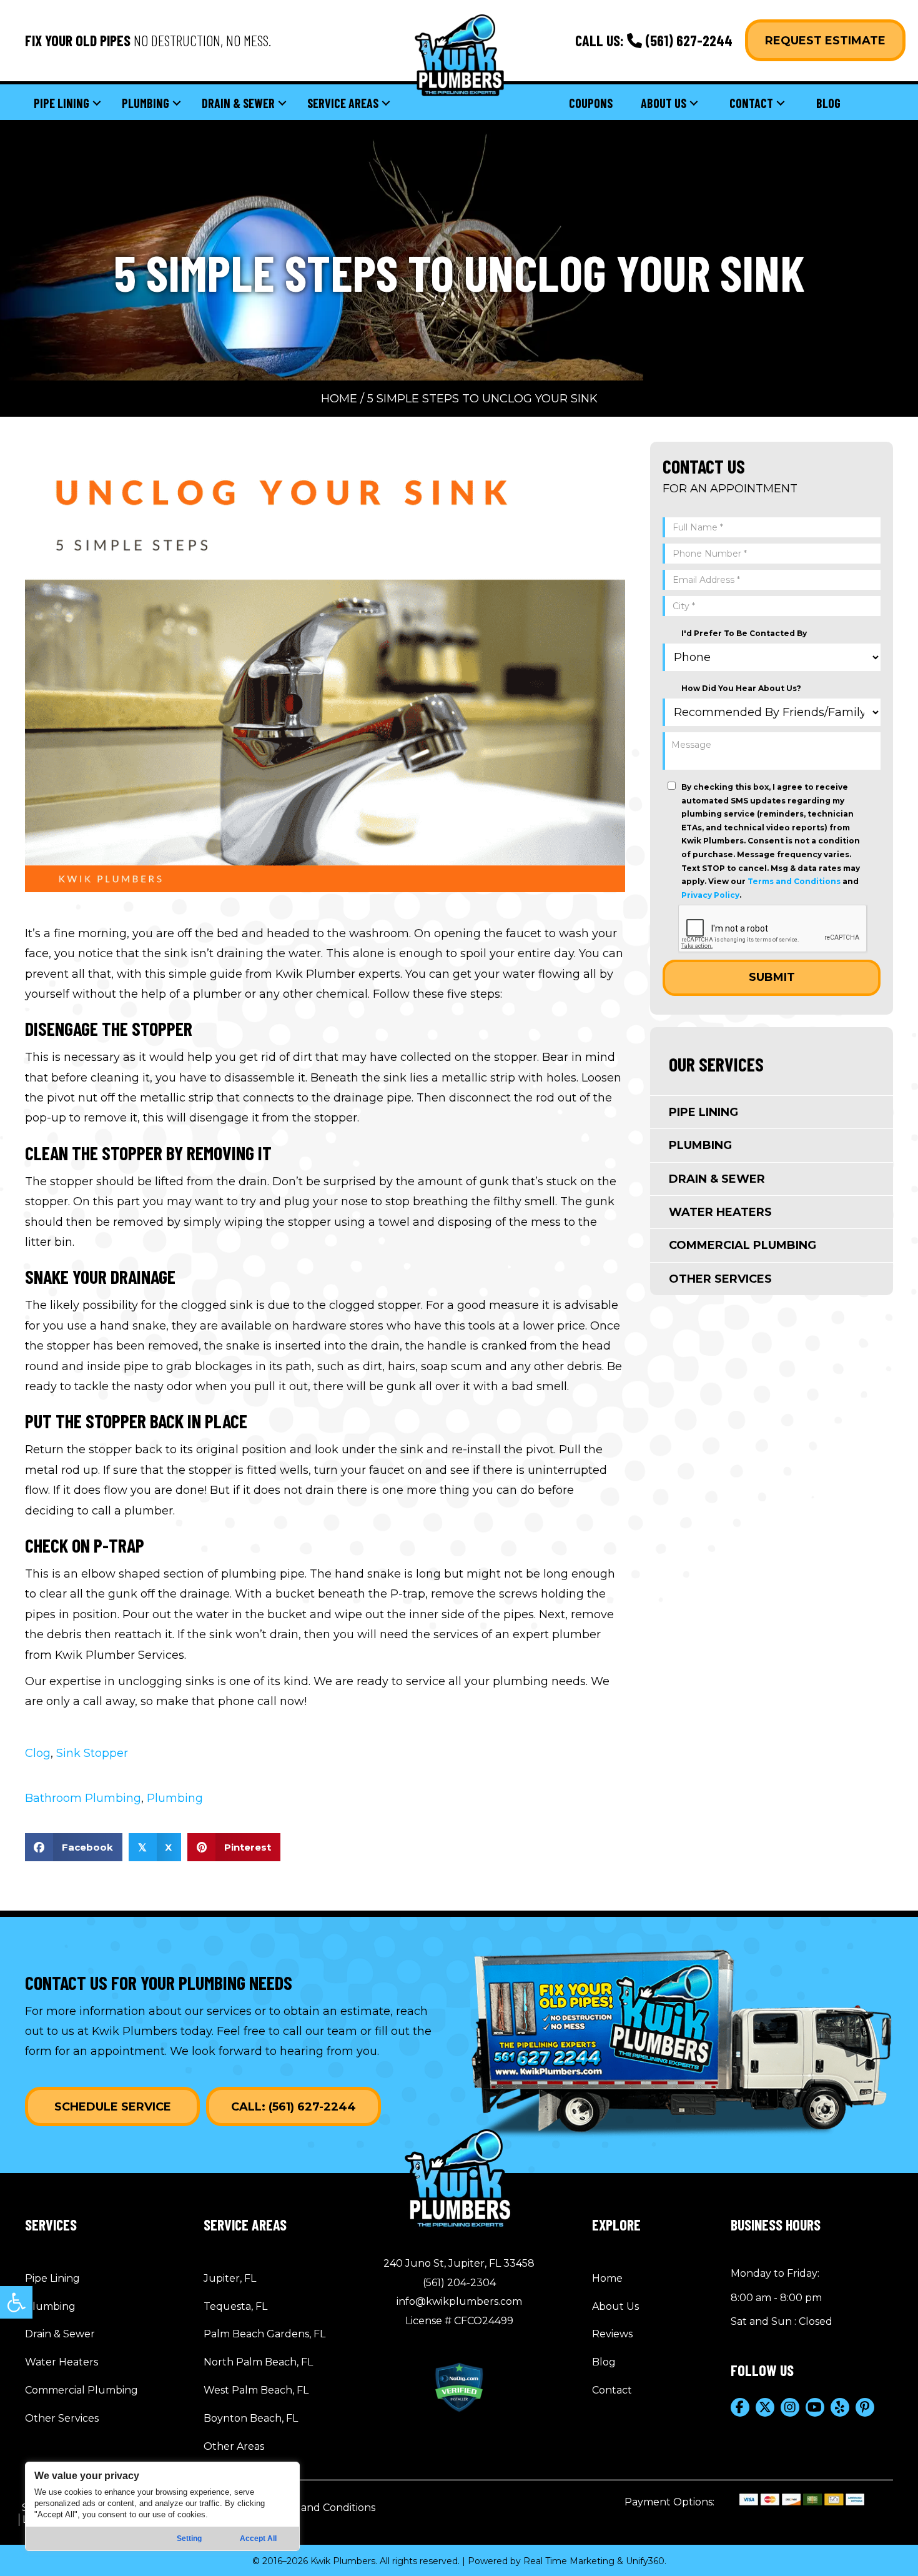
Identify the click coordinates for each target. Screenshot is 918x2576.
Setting (189, 2539)
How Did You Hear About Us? (741, 688)
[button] (16, 2302)
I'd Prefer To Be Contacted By (744, 633)
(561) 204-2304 (459, 2283)
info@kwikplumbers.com (459, 2301)
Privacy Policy (710, 895)
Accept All (258, 2539)
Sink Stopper (92, 1753)
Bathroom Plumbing (83, 1798)
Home (339, 399)
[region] (162, 2506)
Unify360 (645, 2561)
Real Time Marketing (569, 2561)
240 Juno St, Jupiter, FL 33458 (459, 2263)
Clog (38, 1753)
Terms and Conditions (794, 881)
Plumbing (175, 1798)
